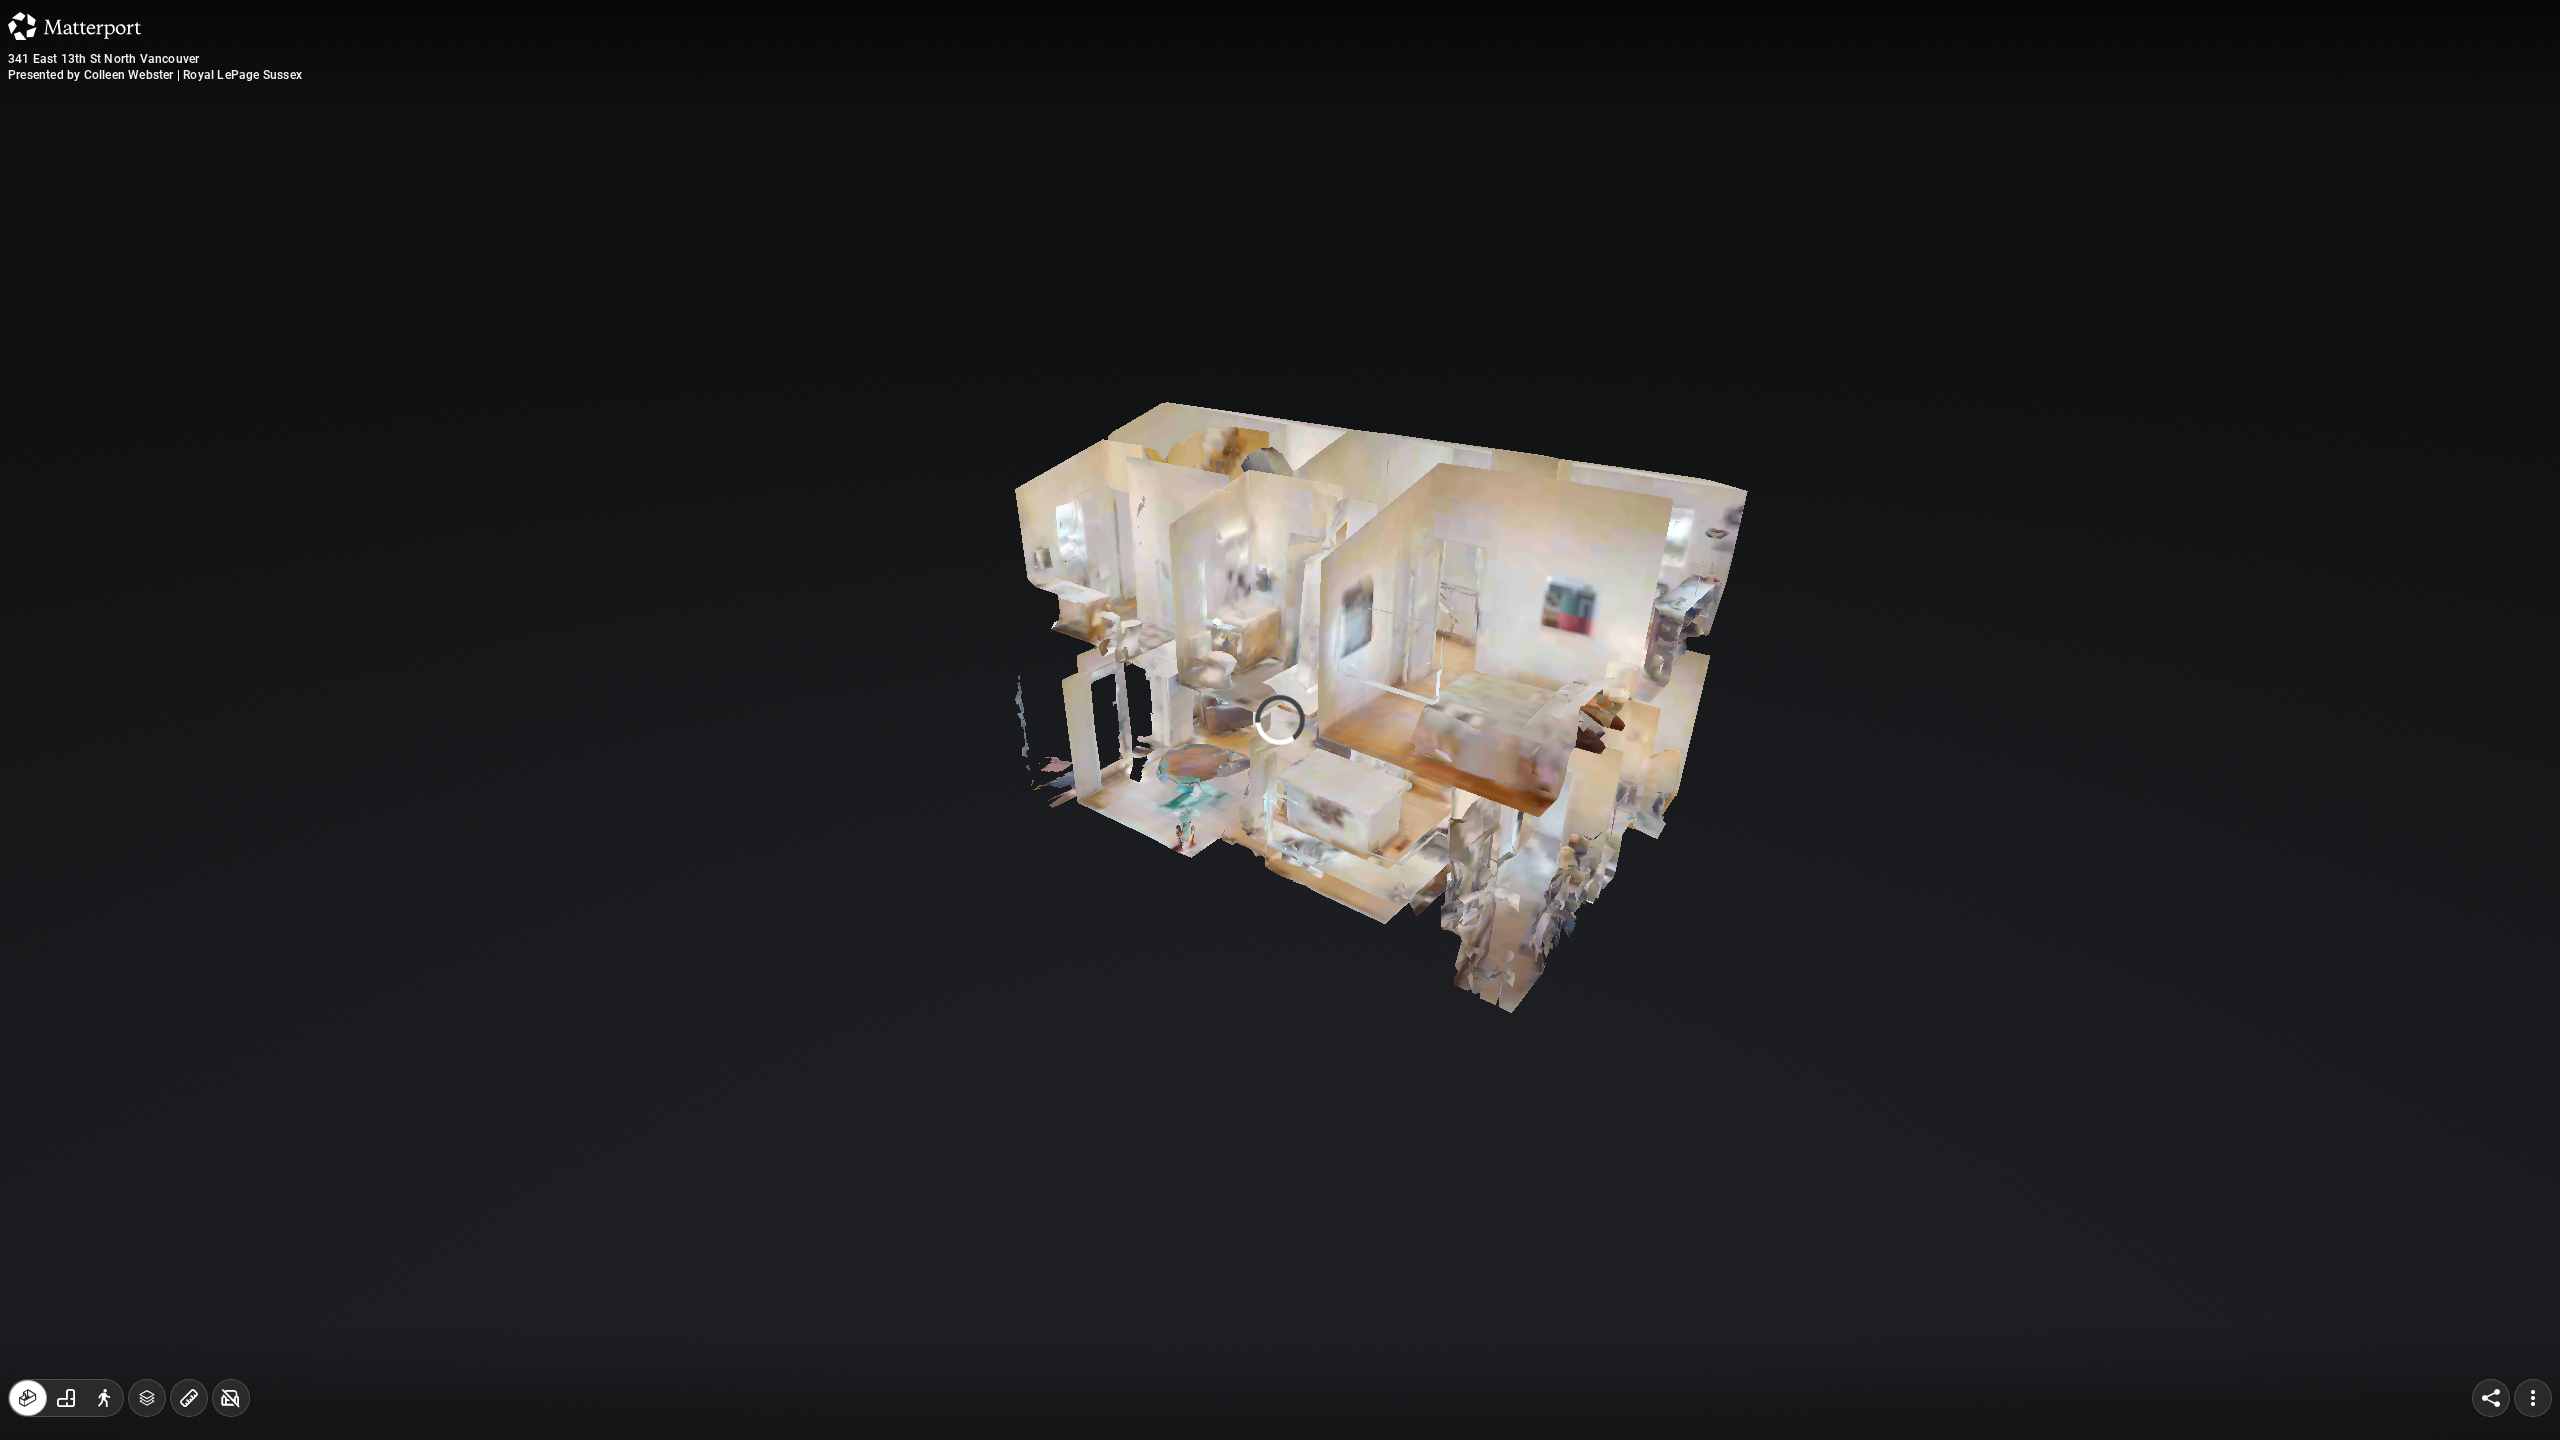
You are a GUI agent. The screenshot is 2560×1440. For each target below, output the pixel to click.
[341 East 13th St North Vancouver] (1280, 720)
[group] (66, 1398)
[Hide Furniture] (231, 1398)
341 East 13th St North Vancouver (103, 59)
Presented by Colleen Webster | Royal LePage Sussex (155, 75)
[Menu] (2533, 1398)
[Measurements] (189, 1398)
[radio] (28, 1398)
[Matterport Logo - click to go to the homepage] (74, 26)
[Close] (1524, 173)
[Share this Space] (2491, 1398)
